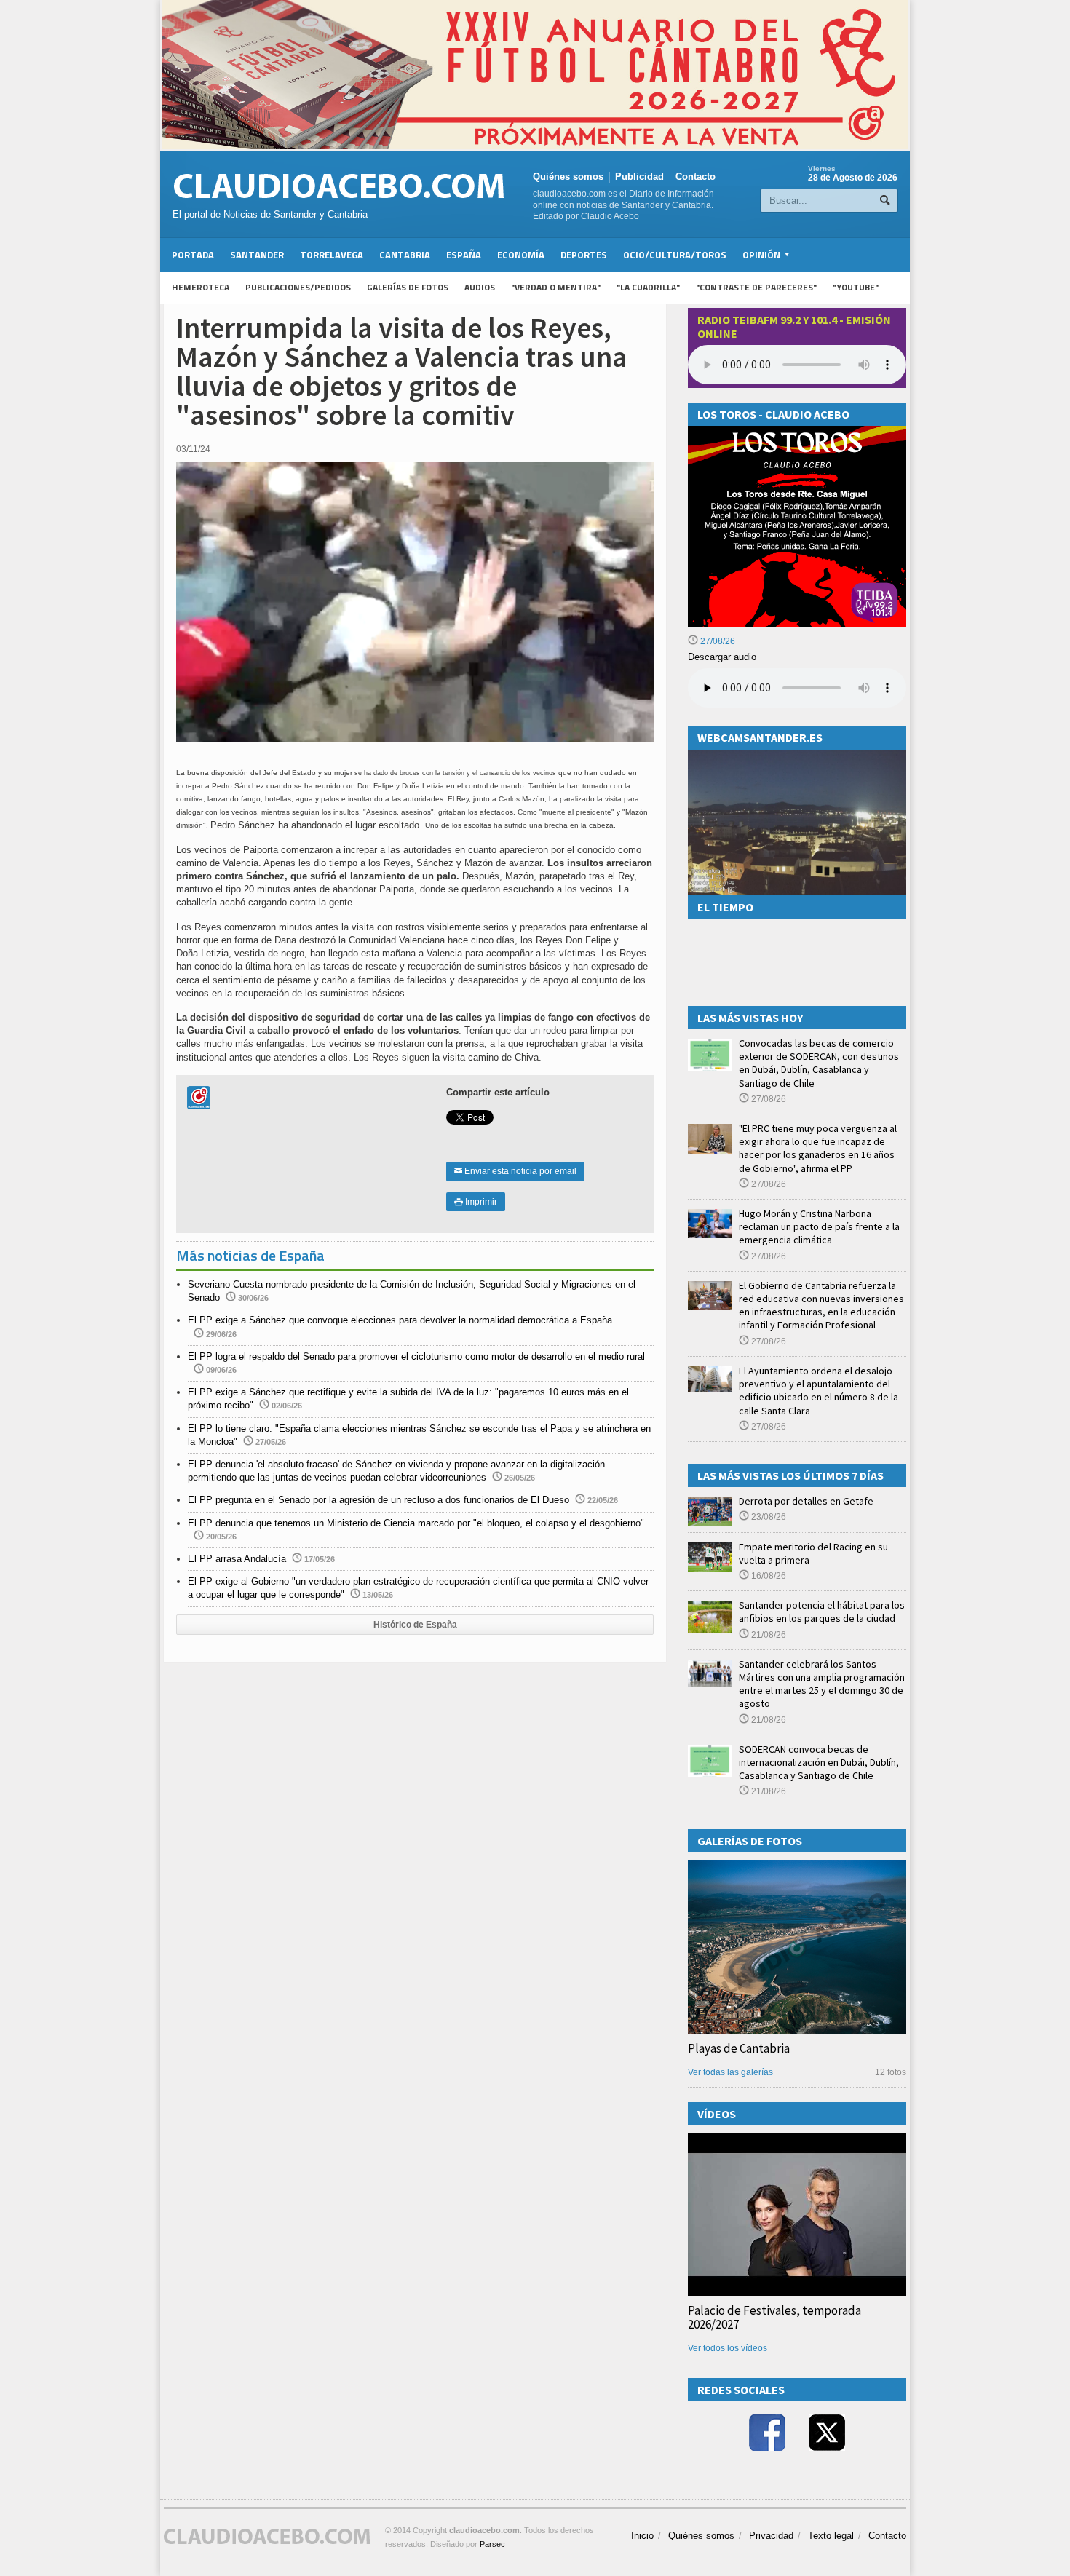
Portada (193, 255)
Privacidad (771, 2536)
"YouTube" (856, 287)
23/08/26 (768, 1517)
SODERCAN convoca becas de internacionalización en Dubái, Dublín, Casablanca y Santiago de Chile (819, 1762)
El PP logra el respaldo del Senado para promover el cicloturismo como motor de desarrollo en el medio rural (416, 1356)
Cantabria (405, 255)
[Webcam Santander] (797, 756)
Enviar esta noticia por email (515, 1171)
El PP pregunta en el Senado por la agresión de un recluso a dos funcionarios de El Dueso (379, 1500)
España (464, 255)
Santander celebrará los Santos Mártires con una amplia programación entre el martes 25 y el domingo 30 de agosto (822, 1684)
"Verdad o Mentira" (556, 287)
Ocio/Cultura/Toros (675, 255)
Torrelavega (332, 255)
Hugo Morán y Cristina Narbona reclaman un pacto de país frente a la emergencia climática (819, 1226)
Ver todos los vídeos (728, 2348)
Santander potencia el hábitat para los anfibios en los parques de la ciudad (822, 1612)
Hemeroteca (201, 287)
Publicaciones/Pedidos (298, 287)
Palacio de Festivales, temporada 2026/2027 (774, 2317)
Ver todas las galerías (730, 2072)
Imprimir (476, 1202)
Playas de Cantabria (739, 2048)
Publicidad (639, 177)
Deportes (584, 255)
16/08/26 (768, 1576)
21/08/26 (768, 1635)
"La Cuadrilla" (648, 287)
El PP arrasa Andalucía (237, 1559)
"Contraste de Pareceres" (756, 287)
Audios (480, 287)
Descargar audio (722, 657)
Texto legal (831, 2536)
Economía (521, 255)
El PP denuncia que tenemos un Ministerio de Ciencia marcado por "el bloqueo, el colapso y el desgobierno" (416, 1523)
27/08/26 (717, 641)
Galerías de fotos (408, 287)
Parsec (492, 2544)
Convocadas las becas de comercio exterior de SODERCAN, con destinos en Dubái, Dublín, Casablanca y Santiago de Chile (819, 1063)
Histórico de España (415, 1625)
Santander (257, 255)
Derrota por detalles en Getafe (806, 1501)
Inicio (642, 2536)
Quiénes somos (568, 177)
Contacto (695, 177)
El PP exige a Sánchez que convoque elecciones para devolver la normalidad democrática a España (400, 1320)
